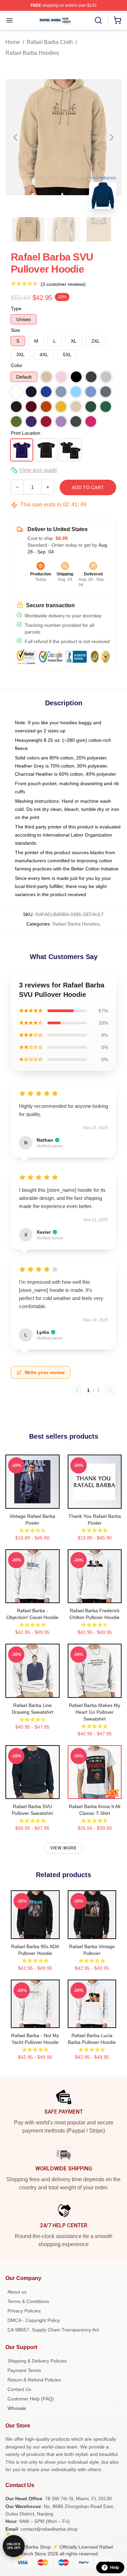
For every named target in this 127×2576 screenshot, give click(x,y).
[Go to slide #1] (28, 229)
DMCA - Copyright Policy (34, 2320)
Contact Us (19, 2389)
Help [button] (114, 2568)
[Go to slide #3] (99, 229)
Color (17, 365)
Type (16, 309)
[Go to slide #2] (64, 229)
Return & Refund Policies (34, 2380)
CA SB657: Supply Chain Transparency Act (53, 2330)
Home (13, 42)
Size (15, 330)
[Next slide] (111, 137)
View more (64, 1848)
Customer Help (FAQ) (31, 2399)
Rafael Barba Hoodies (32, 53)
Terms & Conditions (28, 2301)
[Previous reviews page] (77, 1390)
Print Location (26, 433)
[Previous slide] (16, 137)
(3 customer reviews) (63, 284)
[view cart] (118, 20)
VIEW (32, 1502)
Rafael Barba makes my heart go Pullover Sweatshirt (94, 1712)
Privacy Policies (24, 2311)
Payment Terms (24, 2370)
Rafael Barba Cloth (50, 42)
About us (17, 2292)
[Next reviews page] (110, 1390)
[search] (98, 20)
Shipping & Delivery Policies (37, 2361)
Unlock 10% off (14, 2546)
